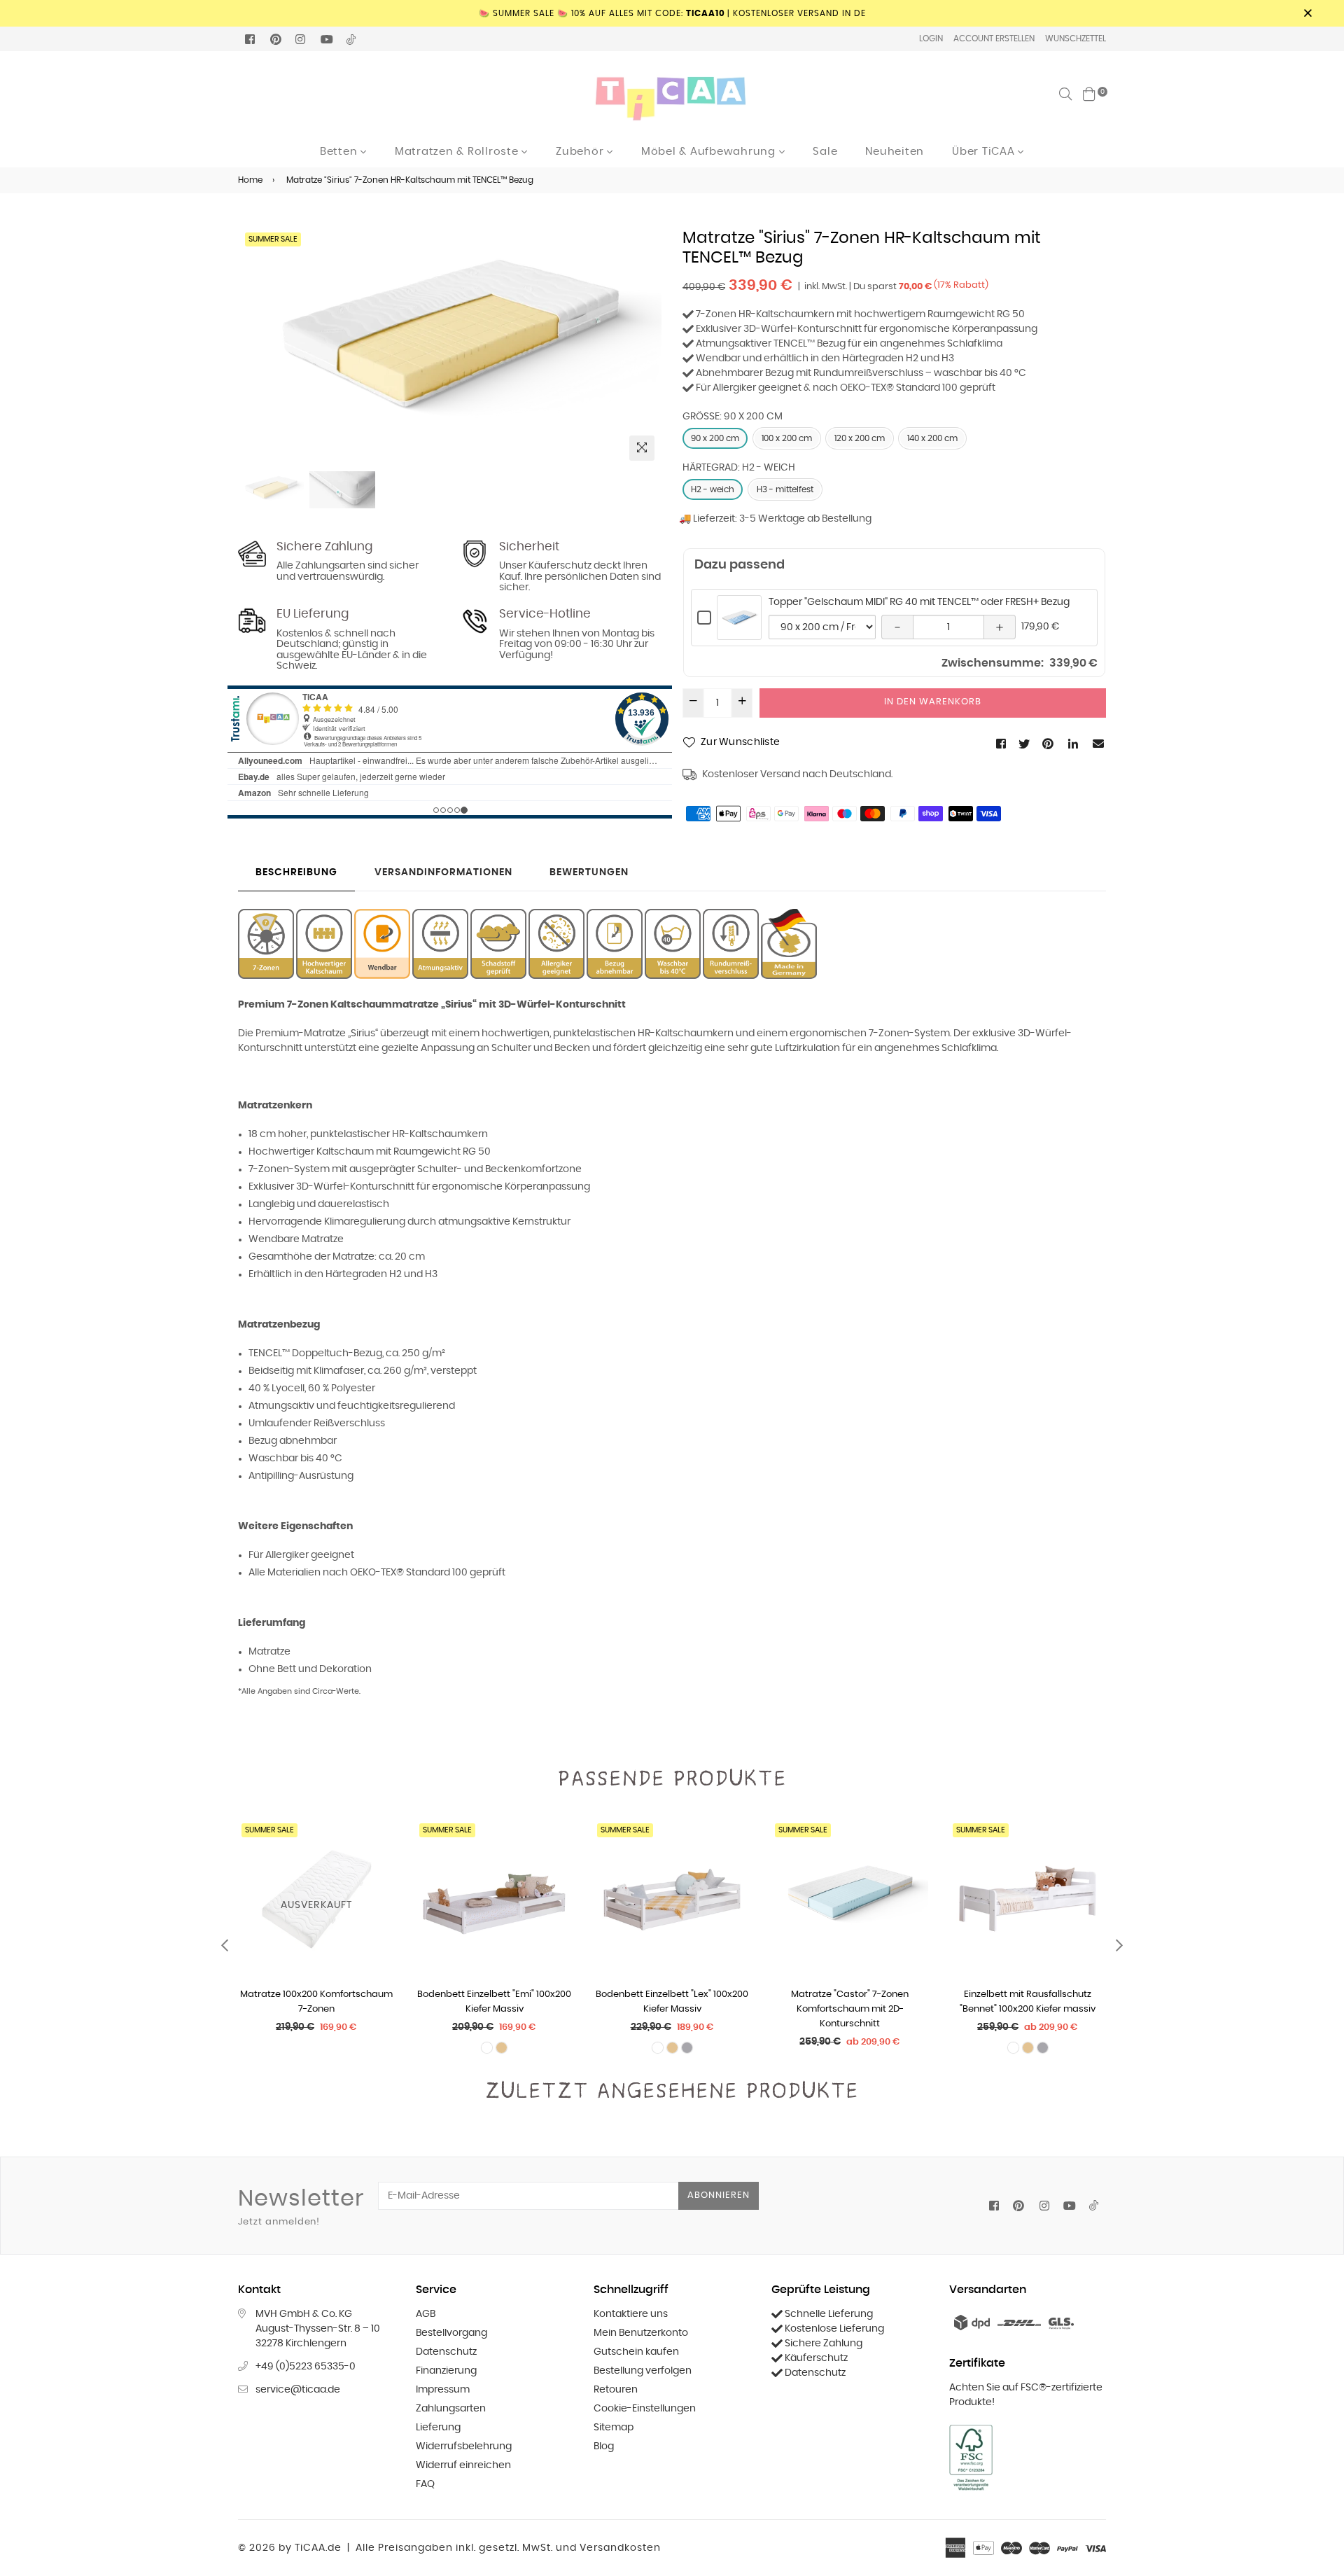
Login (931, 39)
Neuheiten (895, 152)
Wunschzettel (1076, 39)
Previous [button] (255, 348)
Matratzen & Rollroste (458, 152)
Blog (604, 2446)
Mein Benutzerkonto (641, 2333)
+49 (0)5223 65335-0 (306, 2367)
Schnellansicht (739, 632)
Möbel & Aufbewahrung (710, 152)
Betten (340, 152)
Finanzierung (446, 2371)
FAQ (425, 2484)
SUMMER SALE (273, 239)
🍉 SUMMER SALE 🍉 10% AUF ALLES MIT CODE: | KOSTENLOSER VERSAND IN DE (672, 13)
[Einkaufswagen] (1089, 94)
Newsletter (301, 2207)
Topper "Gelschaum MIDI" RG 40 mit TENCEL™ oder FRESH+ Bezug (919, 602)
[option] (450, 348)
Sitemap (614, 2428)
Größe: (733, 417)
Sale (825, 152)
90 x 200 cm (715, 438)
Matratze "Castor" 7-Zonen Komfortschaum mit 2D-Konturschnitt (850, 2009)
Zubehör (581, 152)
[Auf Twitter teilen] (1025, 744)
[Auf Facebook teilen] (1002, 744)
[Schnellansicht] (379, 1853)
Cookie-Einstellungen (645, 2409)
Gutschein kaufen (636, 2352)
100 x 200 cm (787, 438)
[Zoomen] (642, 448)
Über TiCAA (985, 152)
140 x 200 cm (932, 438)
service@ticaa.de (298, 2390)
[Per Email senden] (1099, 744)
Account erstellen (994, 39)
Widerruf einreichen (463, 2465)
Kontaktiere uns (631, 2314)
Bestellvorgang (451, 2333)
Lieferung (438, 2428)
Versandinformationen (443, 872)
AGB (426, 2314)
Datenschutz (446, 2352)
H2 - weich (713, 489)
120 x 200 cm (860, 438)
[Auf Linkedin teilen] (1074, 744)
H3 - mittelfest (785, 489)
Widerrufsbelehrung (464, 2446)
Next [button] (644, 348)
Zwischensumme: (993, 663)
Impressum (443, 2390)
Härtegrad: (739, 468)
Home (250, 180)
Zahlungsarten (451, 2409)
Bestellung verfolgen (643, 2371)
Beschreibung (296, 872)
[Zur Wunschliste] (379, 1881)
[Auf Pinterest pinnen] (1049, 744)
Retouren (616, 2390)
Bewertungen (589, 872)
